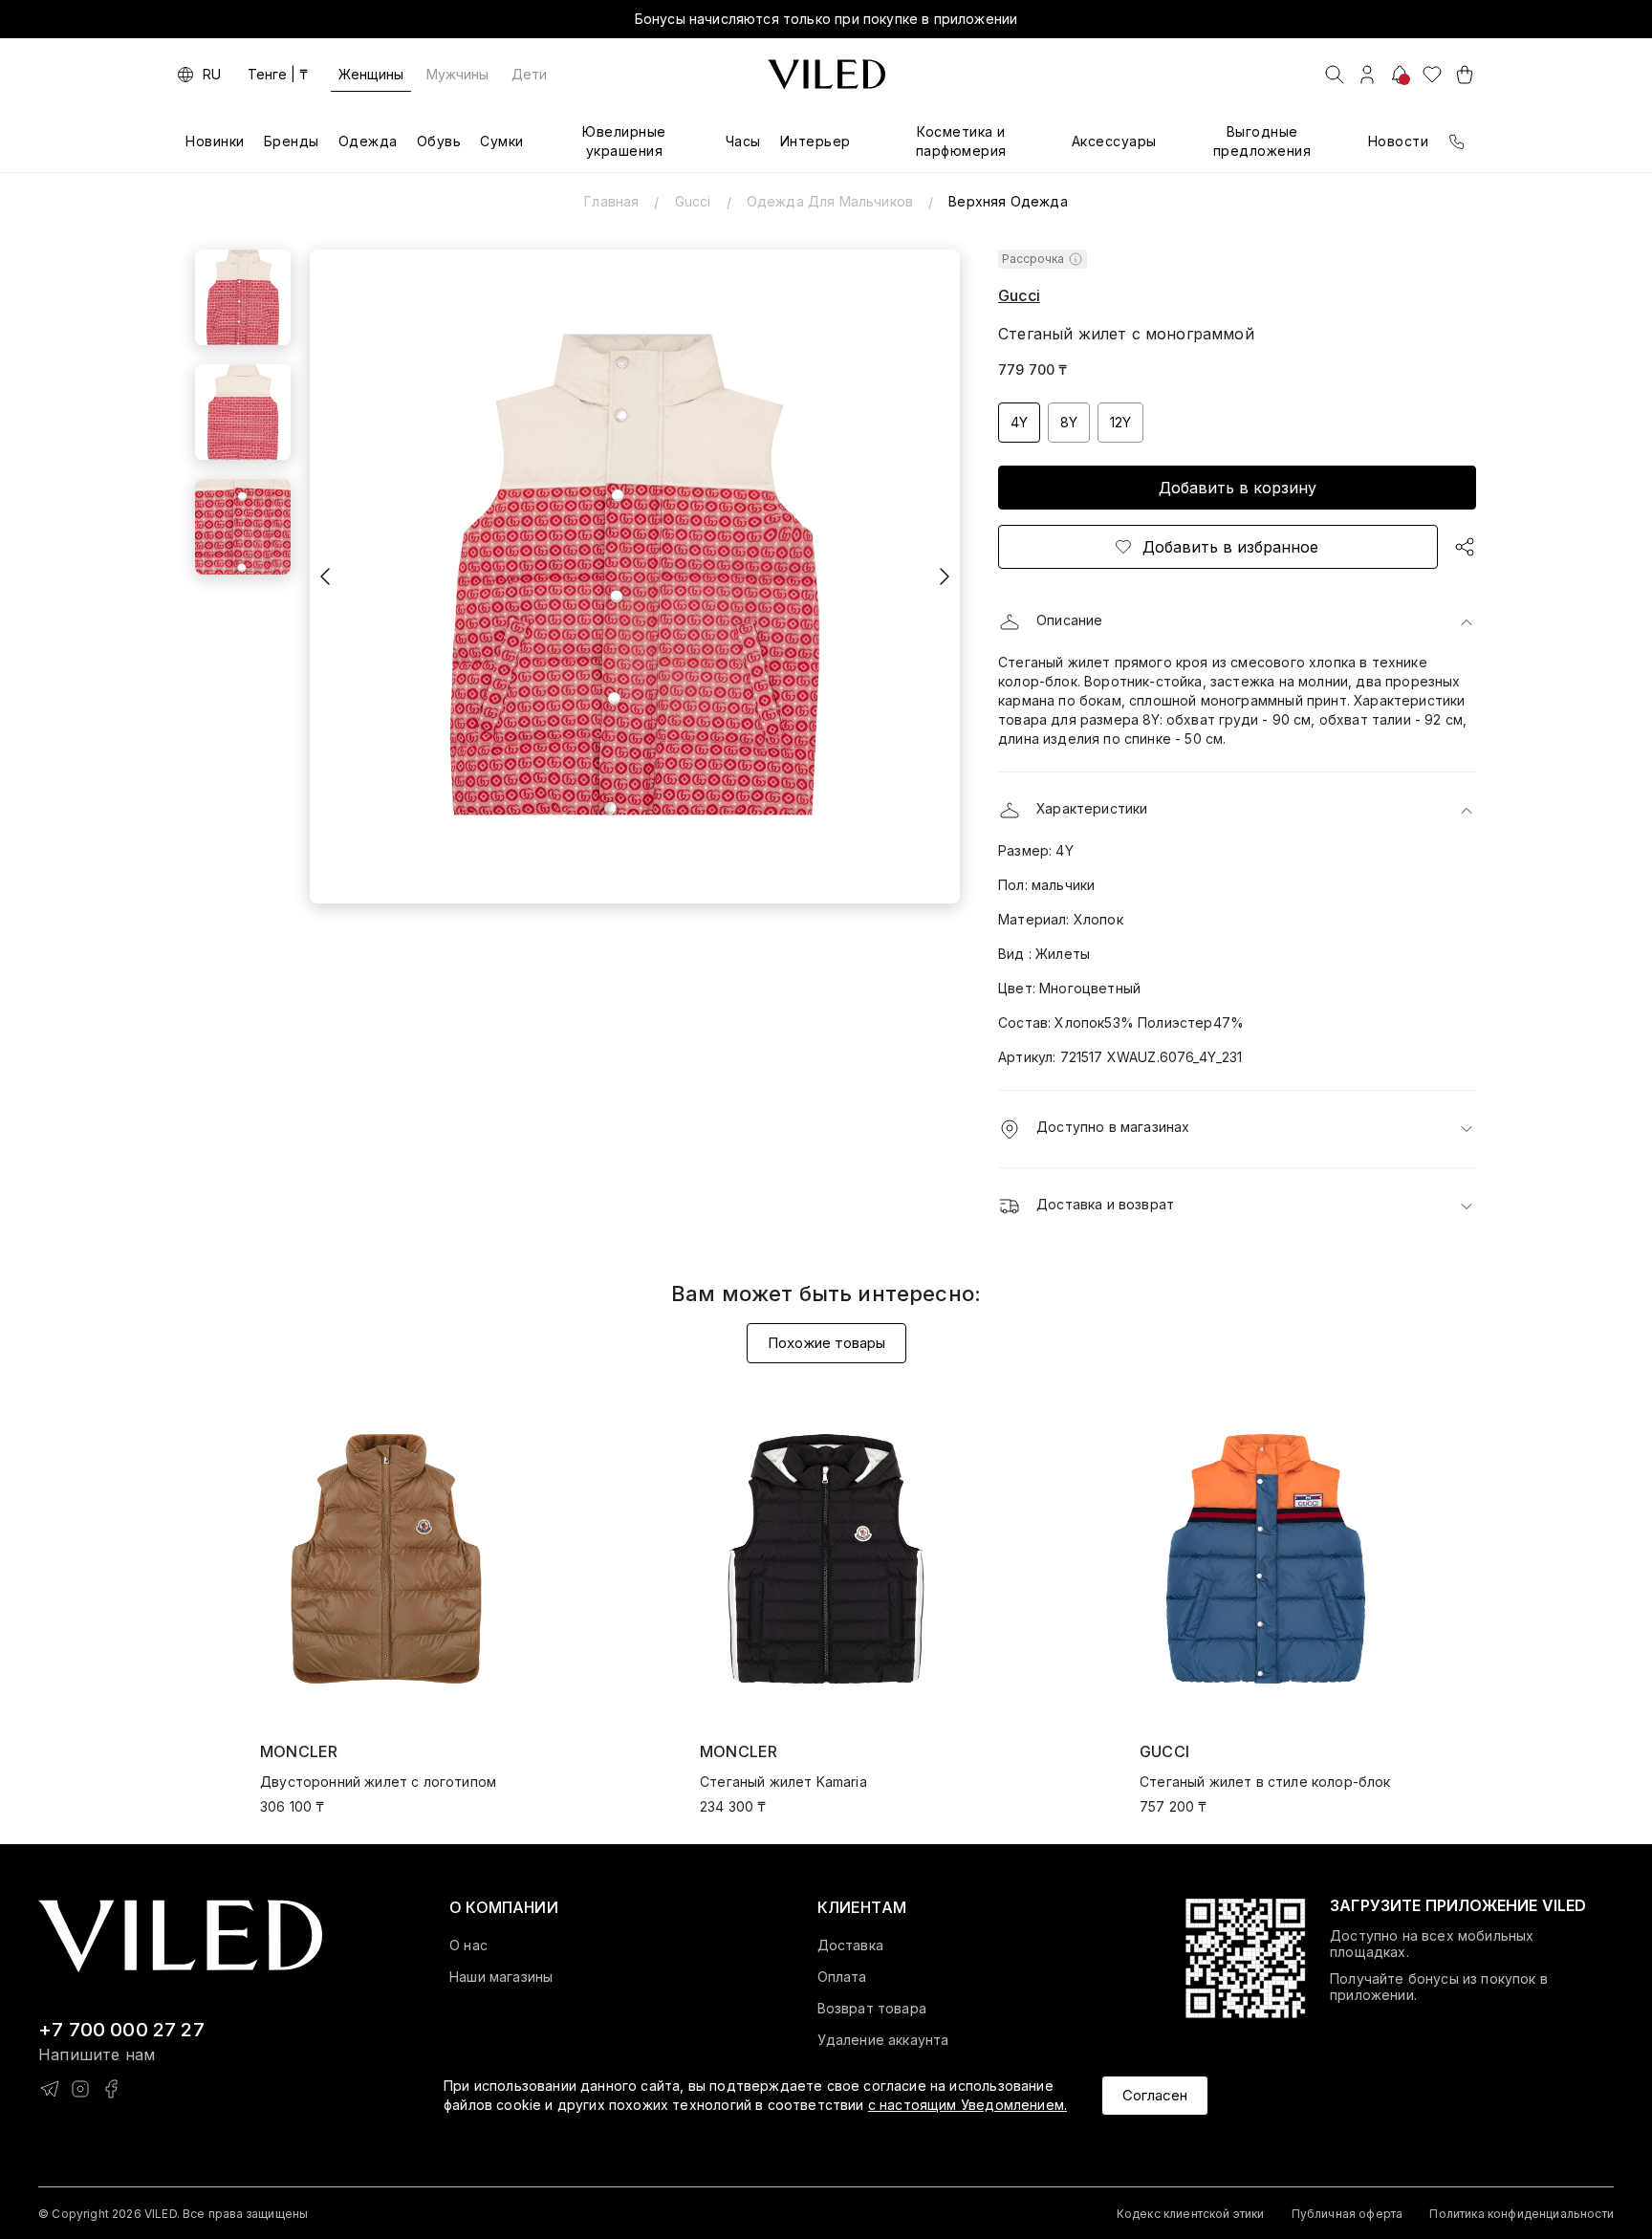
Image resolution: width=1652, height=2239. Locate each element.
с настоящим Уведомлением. (967, 2105)
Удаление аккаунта (883, 2040)
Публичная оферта (1348, 2214)
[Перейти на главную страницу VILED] (180, 1936)
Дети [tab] (529, 74)
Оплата (842, 1977)
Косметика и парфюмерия (961, 141)
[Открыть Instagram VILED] (80, 2089)
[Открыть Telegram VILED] (50, 2089)
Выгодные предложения (1262, 141)
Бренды (292, 141)
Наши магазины (501, 1977)
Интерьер (815, 141)
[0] (1432, 75)
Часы (743, 141)
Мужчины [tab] (457, 74)
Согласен (1155, 2095)
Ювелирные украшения (624, 141)
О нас (468, 1946)
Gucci (693, 201)
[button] (1237, 622)
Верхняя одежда (1008, 201)
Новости (1399, 141)
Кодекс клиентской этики (1191, 2214)
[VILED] (826, 75)
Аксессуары (1114, 141)
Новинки (215, 141)
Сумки (502, 141)
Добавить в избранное (1230, 547)
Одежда (368, 141)
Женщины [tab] (371, 74)
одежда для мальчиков (830, 201)
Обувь (439, 141)
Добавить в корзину (1238, 488)
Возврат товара (872, 2009)
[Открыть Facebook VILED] (111, 2089)
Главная (611, 201)
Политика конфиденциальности (1522, 2214)
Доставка (850, 1946)
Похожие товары (826, 1343)
